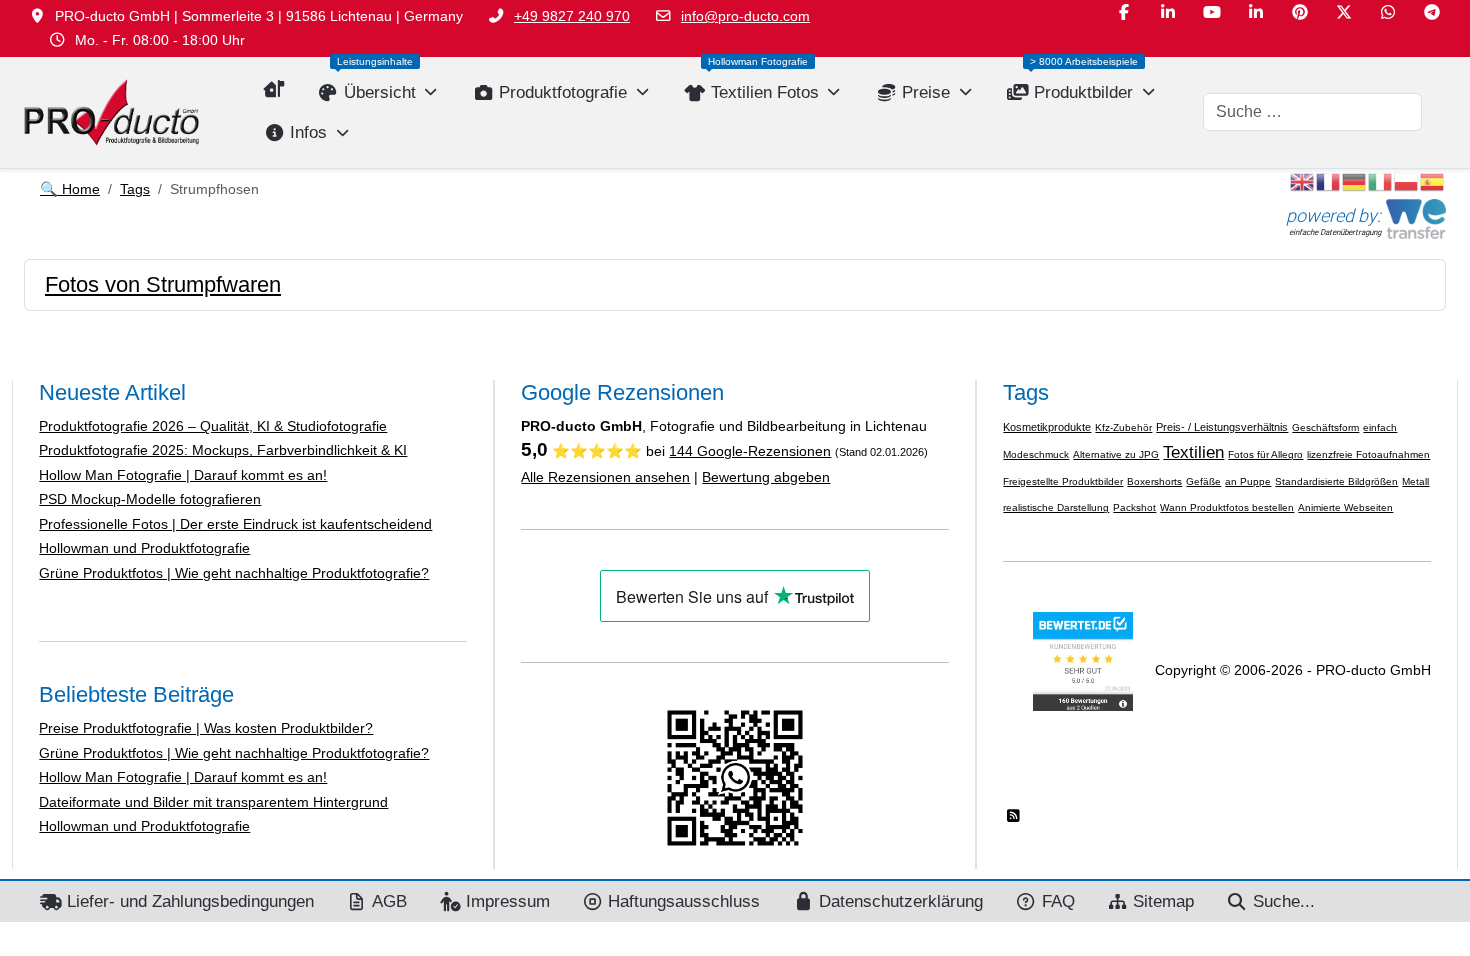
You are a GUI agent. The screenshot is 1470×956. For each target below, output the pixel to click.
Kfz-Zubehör (1123, 427)
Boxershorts (1154, 481)
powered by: (1333, 215)
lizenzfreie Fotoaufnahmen (1368, 454)
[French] (1329, 181)
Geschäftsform (1325, 427)
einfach (1380, 427)
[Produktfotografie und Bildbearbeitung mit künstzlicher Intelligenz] (111, 112)
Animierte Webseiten (1345, 507)
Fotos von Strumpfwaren (163, 284)
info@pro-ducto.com (745, 16)
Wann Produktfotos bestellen (1227, 507)
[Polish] (1407, 181)
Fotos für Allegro (1265, 454)
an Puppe (1248, 481)
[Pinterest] (1300, 12)
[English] (1303, 181)
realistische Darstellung (1056, 507)
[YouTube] (1212, 12)
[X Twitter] (1344, 12)
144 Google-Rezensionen (750, 451)
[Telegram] (1432, 12)
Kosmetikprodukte (1047, 427)
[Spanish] (1433, 181)
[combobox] (1312, 112)
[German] (1355, 181)
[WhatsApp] (1388, 12)
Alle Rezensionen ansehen (605, 477)
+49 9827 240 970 (572, 16)
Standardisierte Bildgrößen (1336, 481)
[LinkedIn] (1168, 12)
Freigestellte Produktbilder (1063, 481)
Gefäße (1203, 481)
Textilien (1193, 452)
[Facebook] (1124, 12)
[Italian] (1381, 181)
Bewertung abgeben (766, 477)
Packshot (1134, 507)
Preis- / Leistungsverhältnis (1222, 427)
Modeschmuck (1036, 454)
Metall (1415, 481)
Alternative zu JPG (1116, 454)
